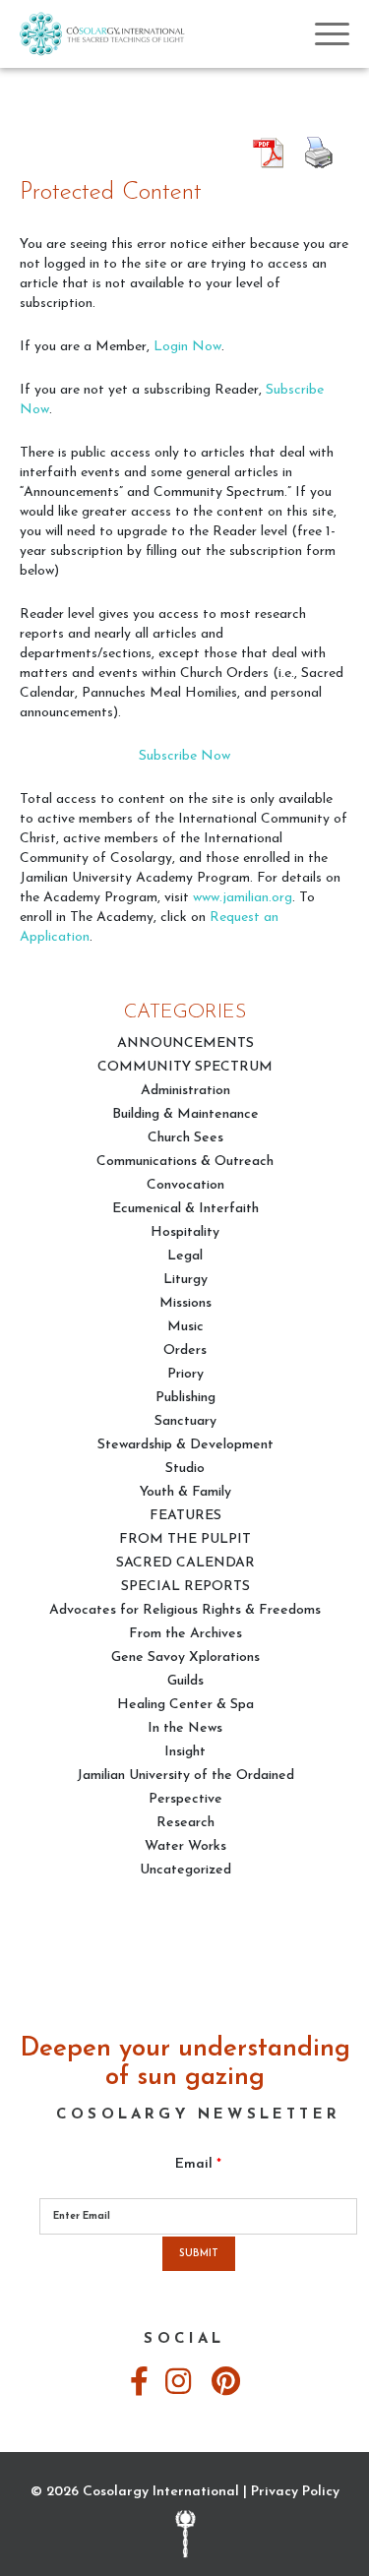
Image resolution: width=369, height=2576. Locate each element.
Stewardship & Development (185, 1445)
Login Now (187, 347)
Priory (185, 1374)
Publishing (185, 1398)
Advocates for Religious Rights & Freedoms (185, 1610)
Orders (185, 1350)
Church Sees (185, 1138)
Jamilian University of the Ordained (185, 1776)
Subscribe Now (184, 756)
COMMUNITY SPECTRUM (185, 1067)
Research (185, 1823)
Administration (185, 1091)
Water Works (185, 1846)
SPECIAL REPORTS (185, 1587)
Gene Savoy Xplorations (185, 1657)
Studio (185, 1469)
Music (185, 1327)
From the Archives (185, 1634)
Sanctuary (185, 1421)
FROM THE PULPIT (185, 1539)
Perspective (185, 1799)
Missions (185, 1303)
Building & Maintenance (185, 1114)
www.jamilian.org (243, 898)
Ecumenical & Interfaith (185, 1209)
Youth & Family (185, 1492)
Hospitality (185, 1232)
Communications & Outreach (185, 1162)
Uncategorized (185, 1870)
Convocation (185, 1185)
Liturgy (185, 1280)
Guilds (185, 1681)
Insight (185, 1752)
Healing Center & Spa (185, 1705)
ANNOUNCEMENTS (185, 1043)
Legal (185, 1256)
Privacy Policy (295, 2492)
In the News (185, 1728)
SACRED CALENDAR (185, 1563)
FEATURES (185, 1516)
